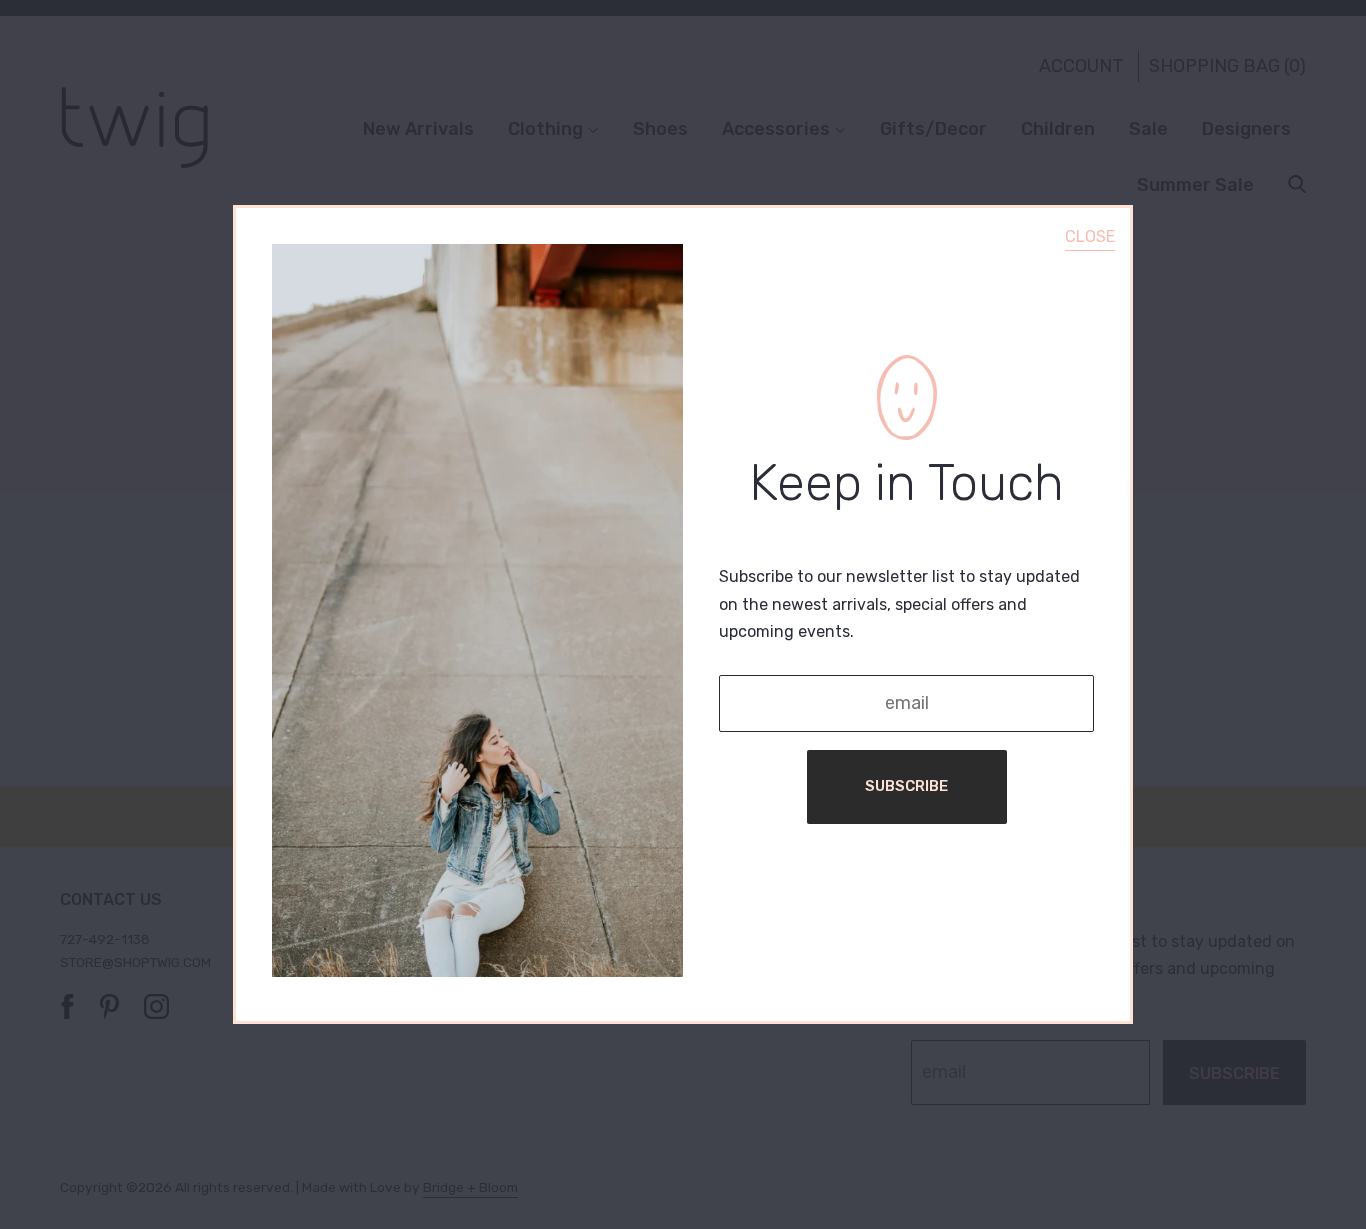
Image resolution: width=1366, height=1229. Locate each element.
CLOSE (1090, 236)
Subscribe (906, 786)
